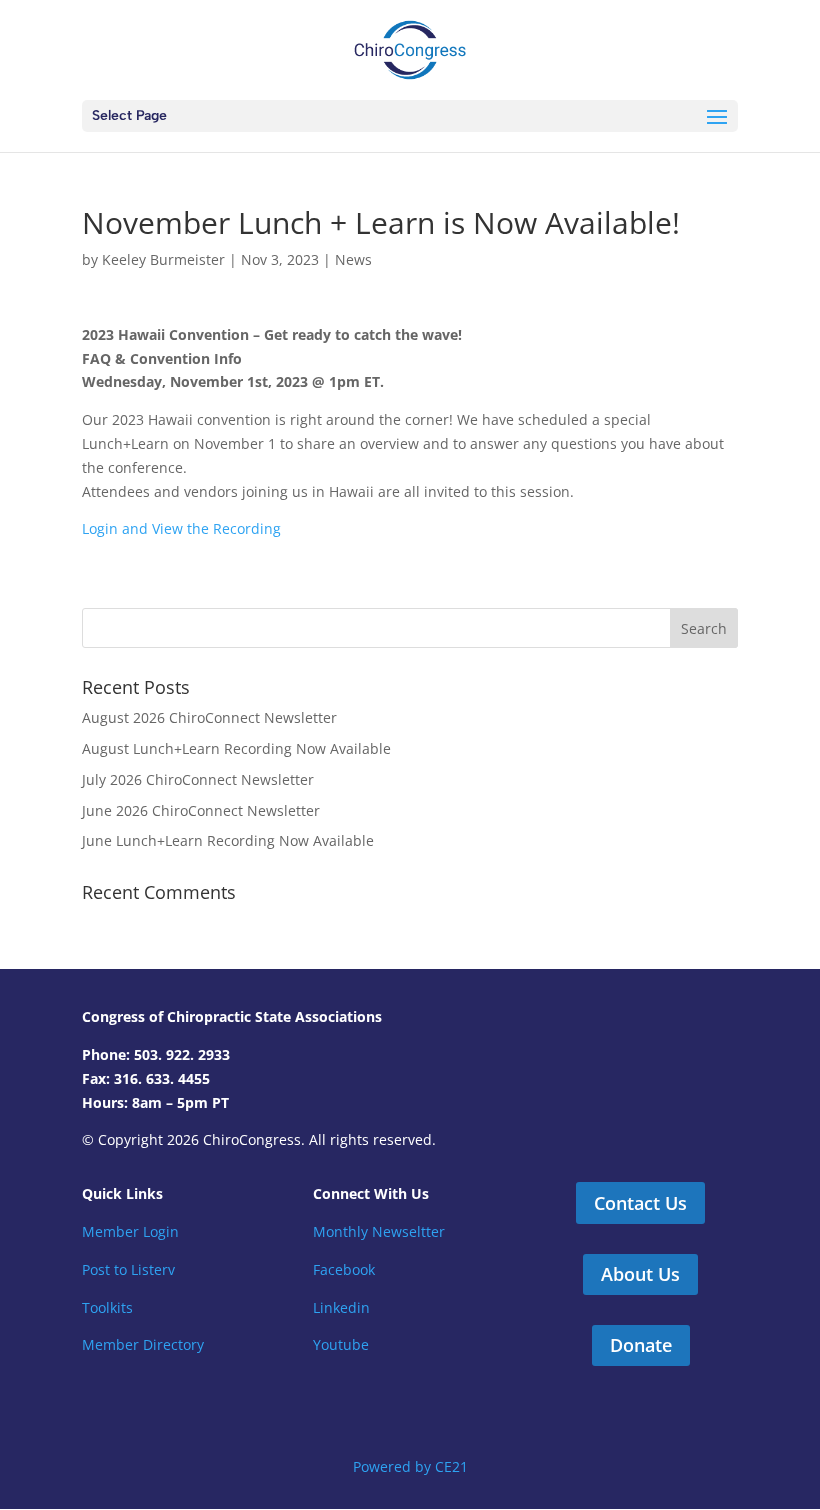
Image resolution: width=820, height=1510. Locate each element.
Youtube (341, 1344)
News (353, 259)
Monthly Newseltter (379, 1231)
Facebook (344, 1269)
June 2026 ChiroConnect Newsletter (201, 810)
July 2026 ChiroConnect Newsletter (198, 779)
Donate (641, 1345)
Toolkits (107, 1307)
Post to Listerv (128, 1269)
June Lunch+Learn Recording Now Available (228, 840)
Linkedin (341, 1307)
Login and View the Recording (181, 528)
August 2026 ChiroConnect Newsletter (209, 717)
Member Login (130, 1231)
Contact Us (640, 1203)
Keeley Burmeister (163, 259)
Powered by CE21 (410, 1466)
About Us (640, 1274)
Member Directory (143, 1344)
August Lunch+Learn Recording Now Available (236, 748)
